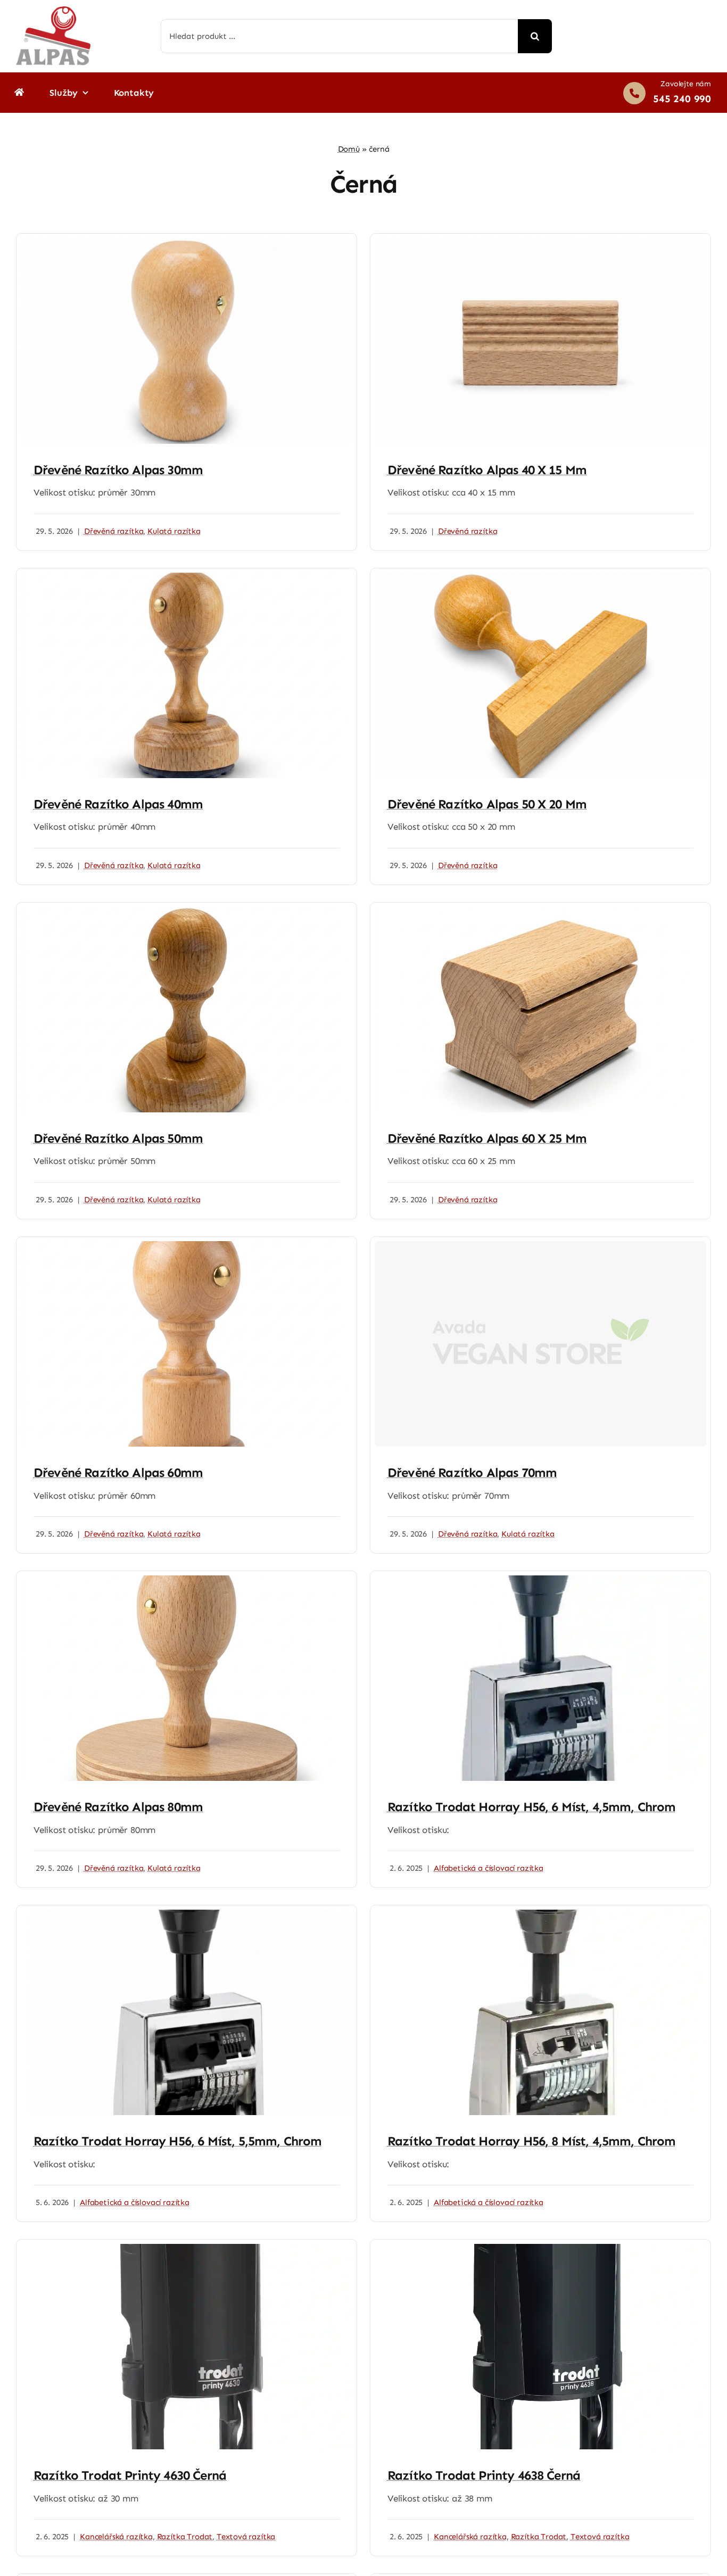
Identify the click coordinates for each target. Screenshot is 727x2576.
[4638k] (540, 2248)
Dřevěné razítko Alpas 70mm (472, 1472)
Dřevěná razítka (114, 531)
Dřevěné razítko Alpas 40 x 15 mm (487, 470)
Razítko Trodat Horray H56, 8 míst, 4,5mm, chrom (532, 2141)
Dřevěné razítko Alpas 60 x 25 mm (487, 1138)
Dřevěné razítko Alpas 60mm (118, 1472)
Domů (349, 149)
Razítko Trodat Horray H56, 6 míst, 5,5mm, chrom (178, 2141)
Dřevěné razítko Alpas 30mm (118, 470)
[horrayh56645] (540, 1580)
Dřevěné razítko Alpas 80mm (118, 1807)
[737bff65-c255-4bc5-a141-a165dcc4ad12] (540, 577)
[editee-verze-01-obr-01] (540, 242)
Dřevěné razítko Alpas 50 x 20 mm (487, 804)
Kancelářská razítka (116, 2537)
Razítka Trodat (185, 2537)
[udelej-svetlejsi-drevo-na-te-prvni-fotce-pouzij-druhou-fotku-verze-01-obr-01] (187, 242)
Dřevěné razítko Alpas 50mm (118, 1138)
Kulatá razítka (174, 531)
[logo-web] (53, 11)
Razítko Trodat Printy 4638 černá (484, 2475)
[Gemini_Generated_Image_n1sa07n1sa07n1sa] (187, 1245)
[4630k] (187, 2248)
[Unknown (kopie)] (187, 1580)
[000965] (187, 1914)
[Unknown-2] (540, 911)
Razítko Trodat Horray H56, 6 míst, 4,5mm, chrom (532, 1807)
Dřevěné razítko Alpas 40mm (118, 804)
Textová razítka (246, 2537)
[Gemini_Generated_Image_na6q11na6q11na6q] (187, 911)
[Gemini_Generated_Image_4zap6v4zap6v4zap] (187, 577)
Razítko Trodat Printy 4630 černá (130, 2475)
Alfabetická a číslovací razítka (489, 1868)
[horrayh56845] (540, 1914)
